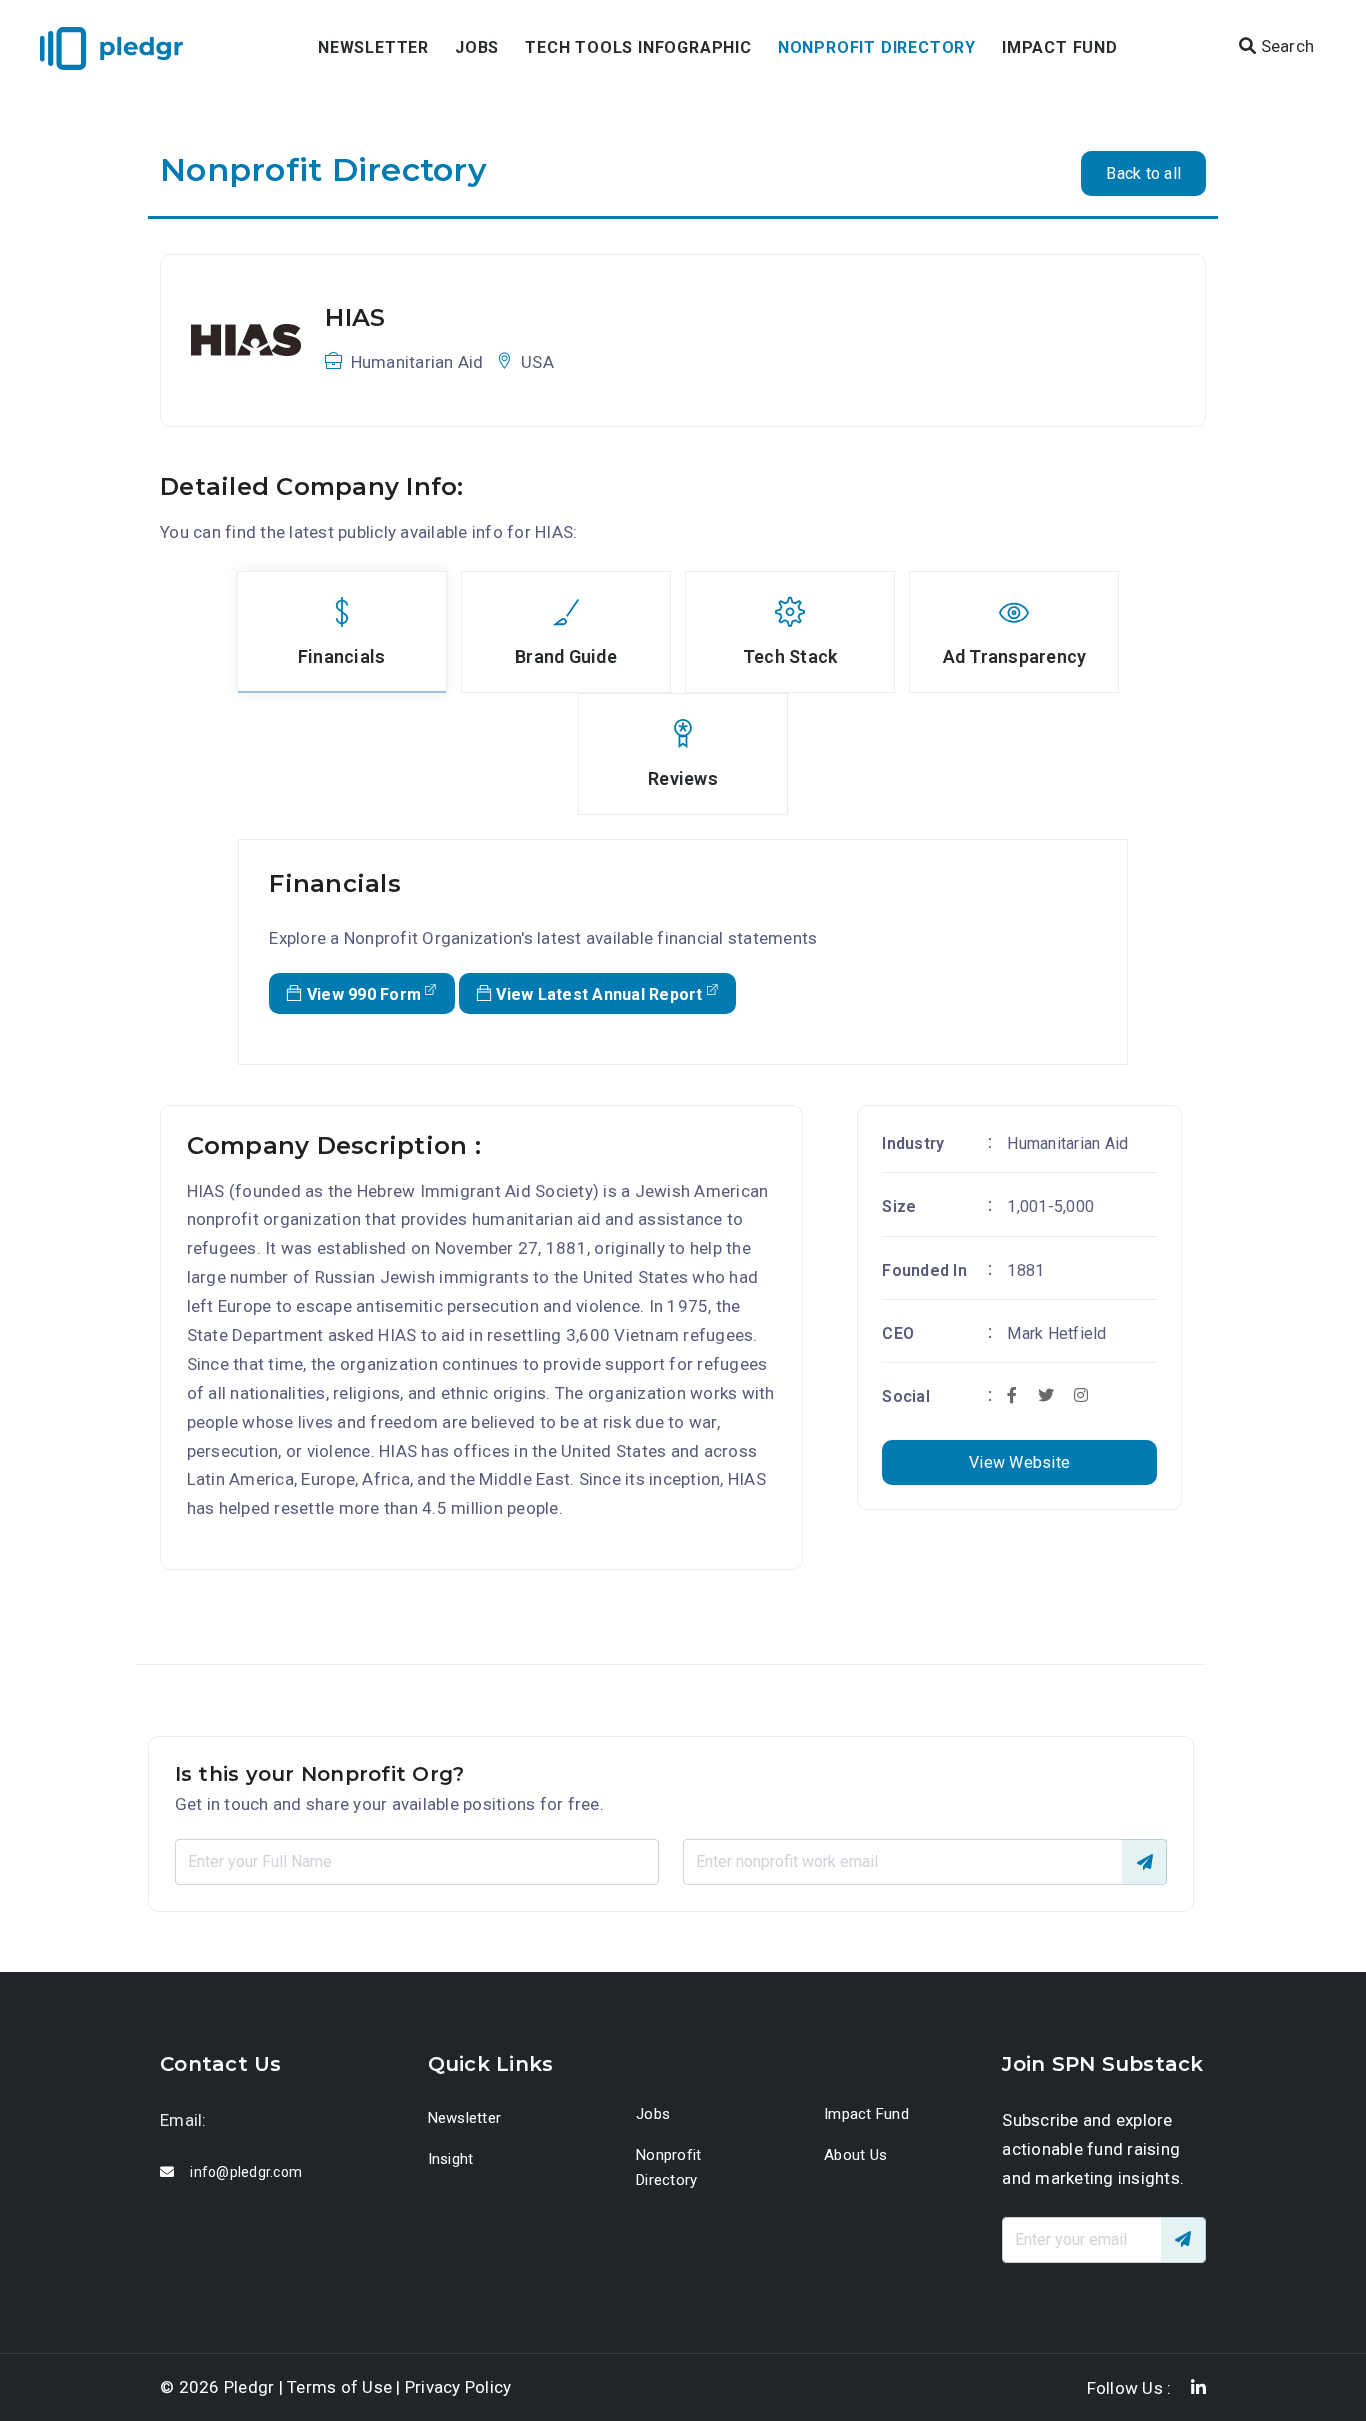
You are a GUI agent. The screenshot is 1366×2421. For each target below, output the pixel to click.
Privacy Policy (458, 2387)
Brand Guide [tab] (566, 656)
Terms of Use (339, 2387)
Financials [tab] (342, 656)
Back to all (1143, 173)
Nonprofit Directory (877, 47)
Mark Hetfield (1056, 1333)
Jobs (477, 47)
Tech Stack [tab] (790, 656)
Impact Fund (1060, 47)
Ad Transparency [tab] (1015, 656)
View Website (1019, 1462)
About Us (855, 2155)
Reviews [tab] (683, 778)
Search (1285, 46)
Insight (451, 2159)
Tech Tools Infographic (638, 47)
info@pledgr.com (246, 2172)
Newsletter (373, 47)
